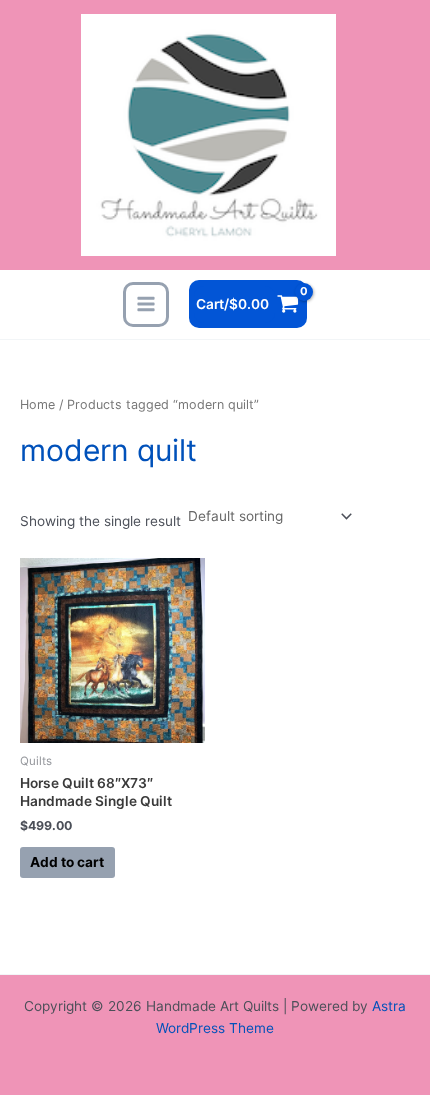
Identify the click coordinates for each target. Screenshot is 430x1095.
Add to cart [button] (67, 862)
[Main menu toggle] (145, 304)
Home (37, 404)
